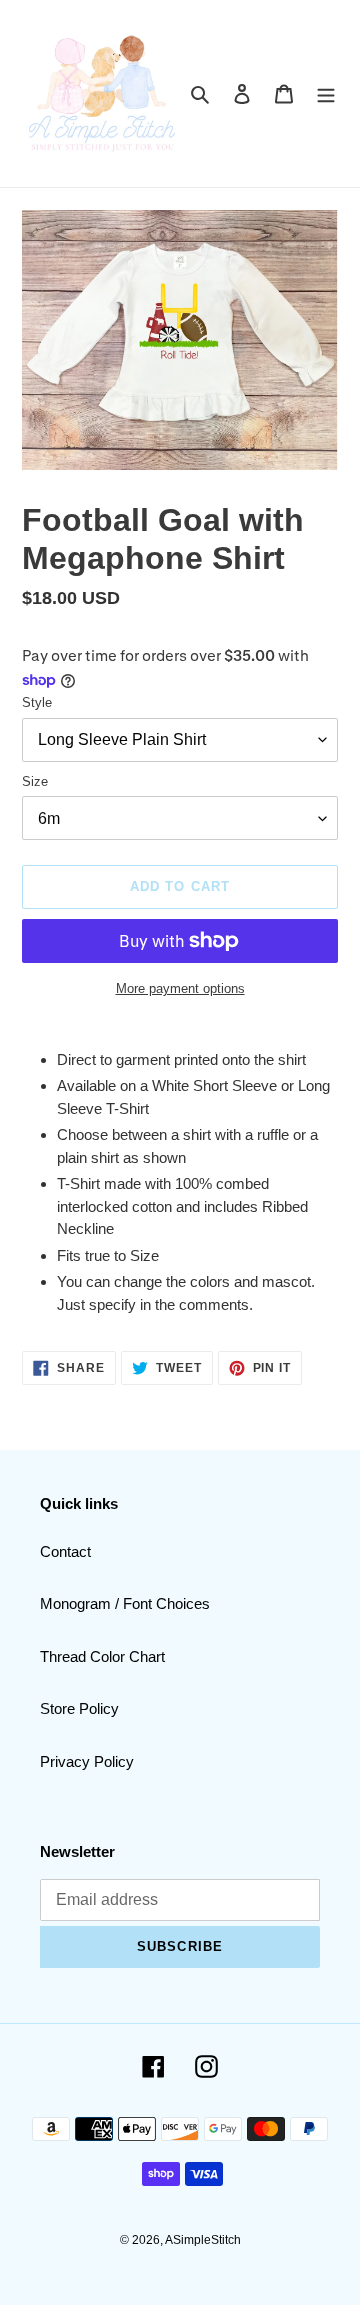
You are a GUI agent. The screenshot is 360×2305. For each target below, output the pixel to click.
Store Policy (79, 1708)
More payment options (180, 988)
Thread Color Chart (102, 1656)
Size (35, 781)
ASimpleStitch (203, 2240)
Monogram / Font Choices (125, 1603)
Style (37, 702)
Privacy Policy (87, 1761)
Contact (65, 1551)
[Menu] (326, 93)
